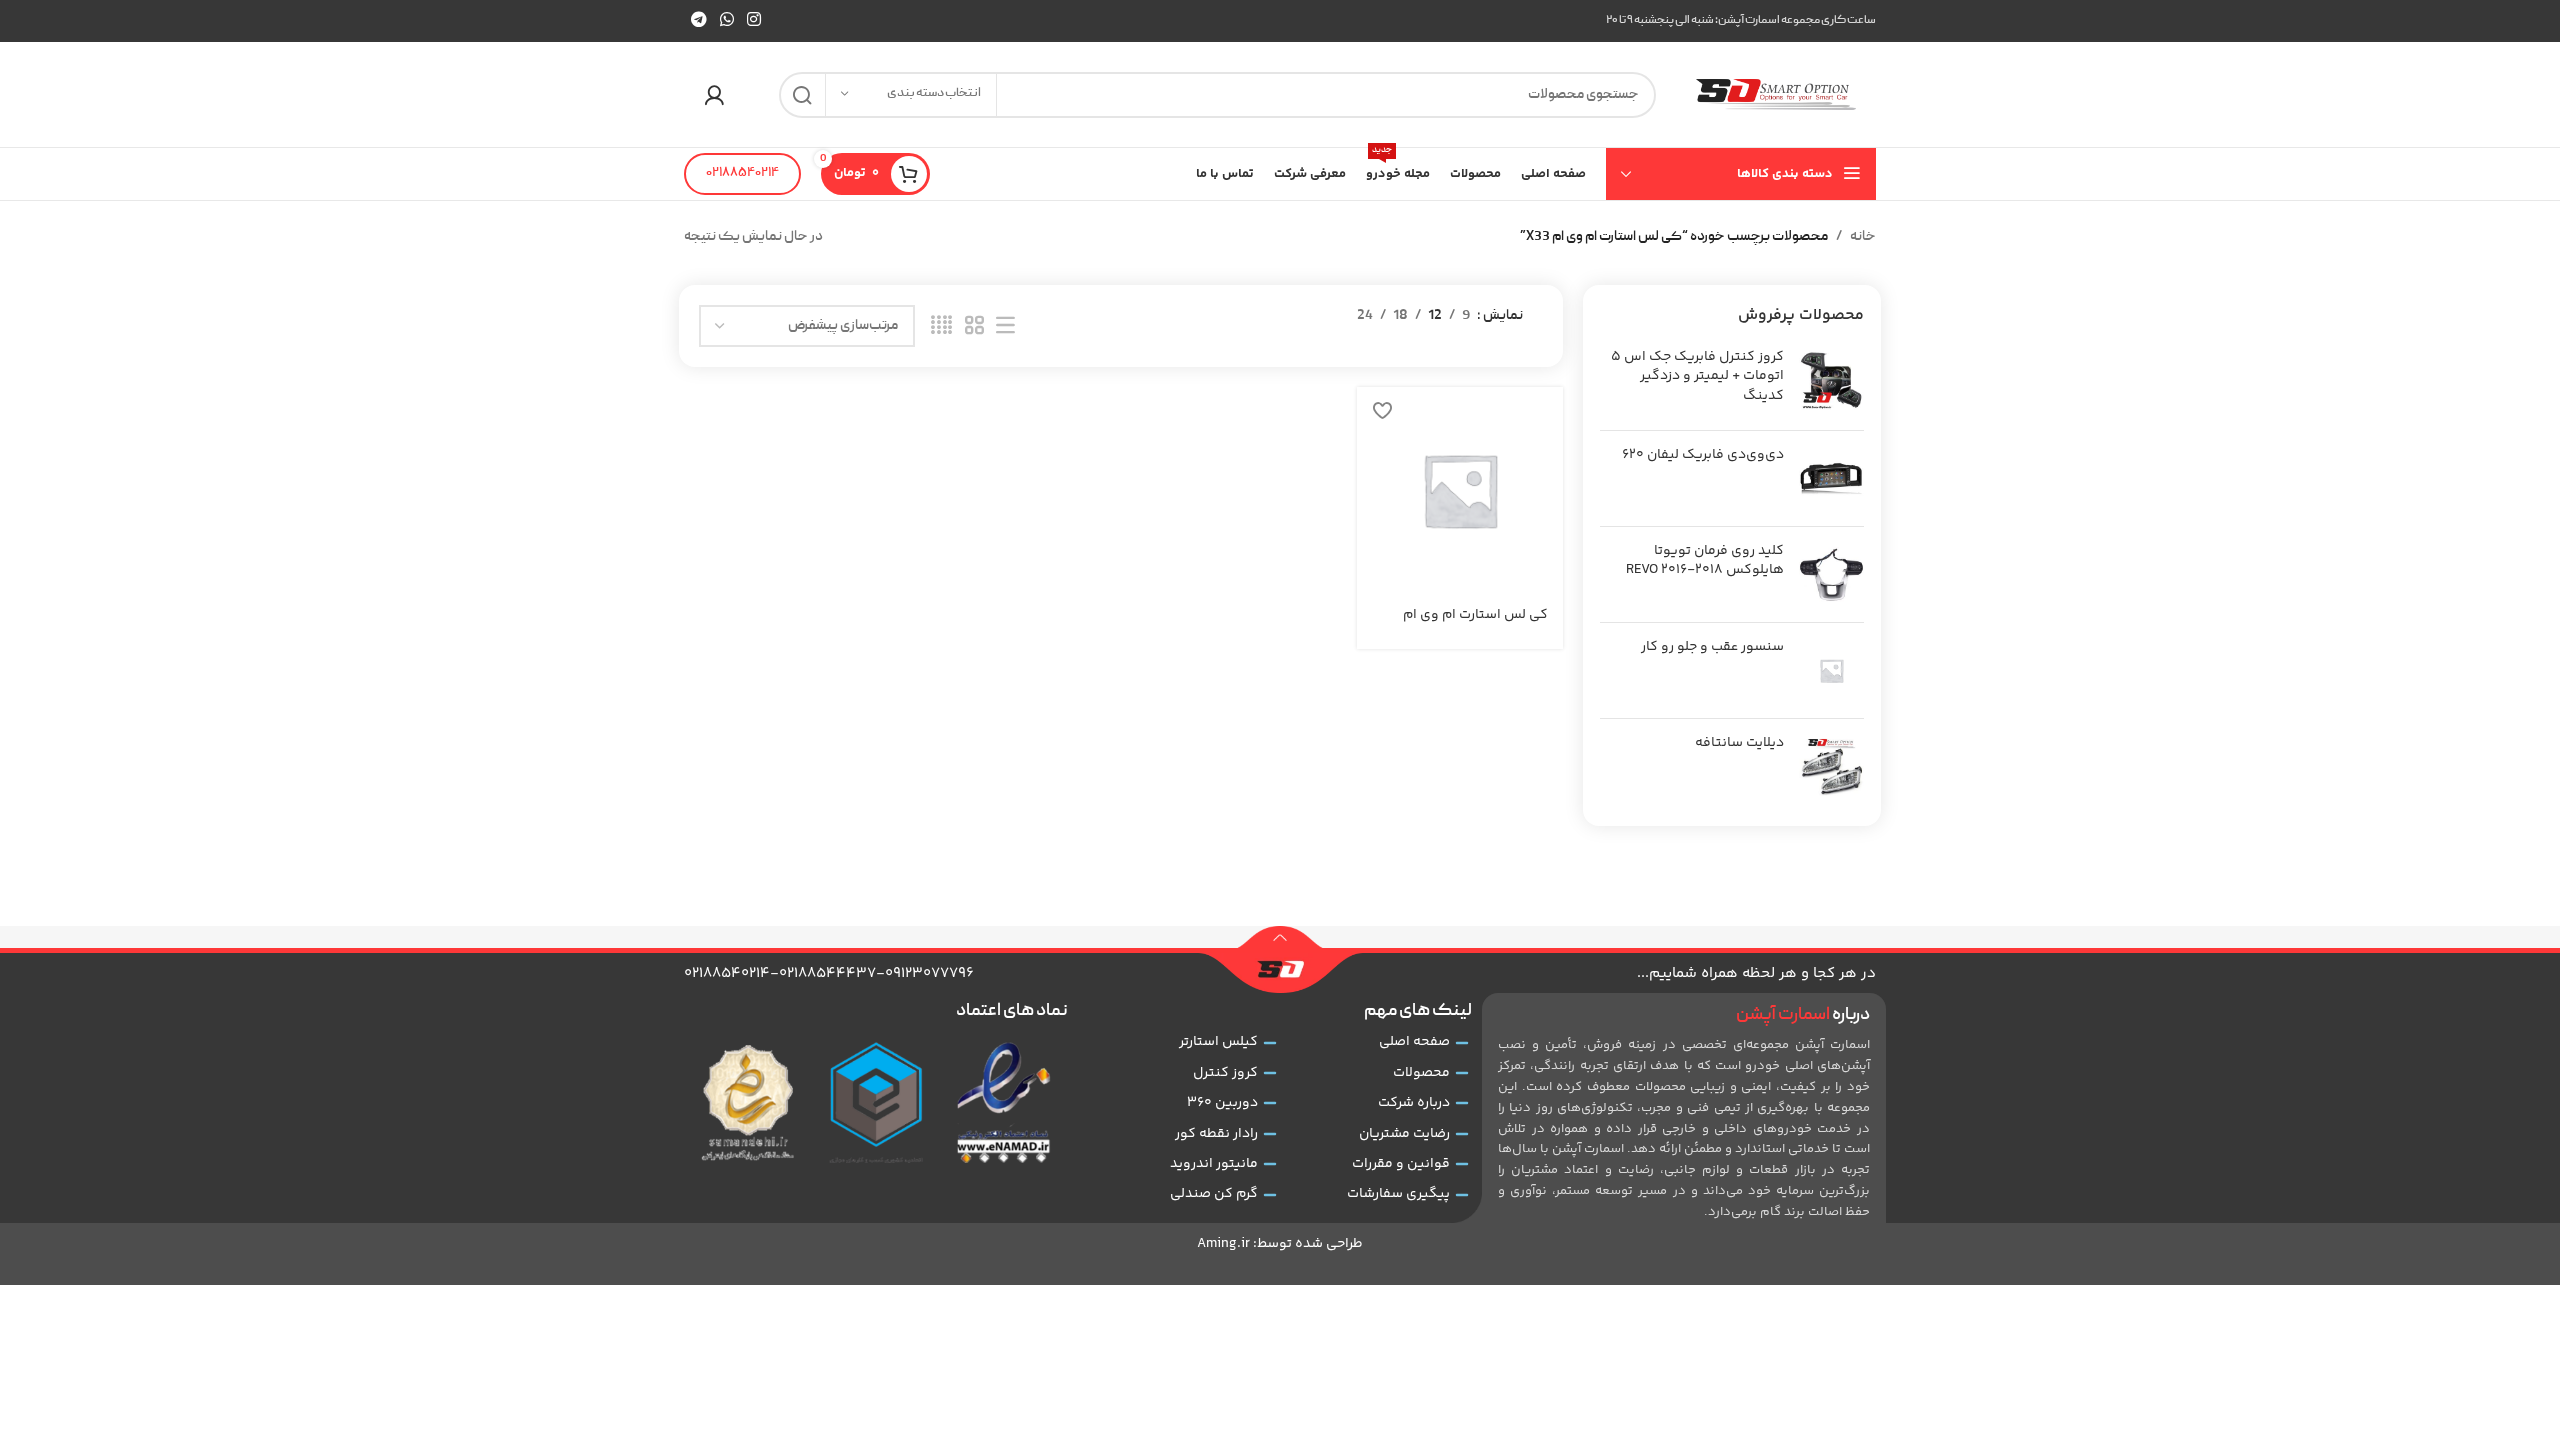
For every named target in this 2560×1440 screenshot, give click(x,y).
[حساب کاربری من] (714, 95)
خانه (1863, 237)
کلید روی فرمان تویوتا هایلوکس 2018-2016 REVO (1705, 561)
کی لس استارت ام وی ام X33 (1475, 625)
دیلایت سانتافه (1739, 744)
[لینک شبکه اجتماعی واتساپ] (726, 20)
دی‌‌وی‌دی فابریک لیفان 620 (1703, 456)
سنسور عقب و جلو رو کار (1712, 648)
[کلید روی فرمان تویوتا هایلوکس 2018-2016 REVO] (1831, 574)
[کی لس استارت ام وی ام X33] (1460, 490)
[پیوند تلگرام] (698, 20)
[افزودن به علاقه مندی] (1382, 409)
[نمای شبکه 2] (974, 326)
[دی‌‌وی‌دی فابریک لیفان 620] (1831, 478)
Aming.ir (1223, 1244)
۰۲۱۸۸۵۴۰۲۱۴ (742, 173)
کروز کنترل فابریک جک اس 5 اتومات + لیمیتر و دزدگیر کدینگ (1697, 377)
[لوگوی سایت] (1776, 95)
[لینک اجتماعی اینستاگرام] (754, 20)
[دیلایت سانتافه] (1831, 766)
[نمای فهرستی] (1005, 326)
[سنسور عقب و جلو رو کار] (1831, 670)
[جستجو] (802, 95)
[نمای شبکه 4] (941, 326)
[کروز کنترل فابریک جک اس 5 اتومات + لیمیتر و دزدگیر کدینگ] (1831, 381)
